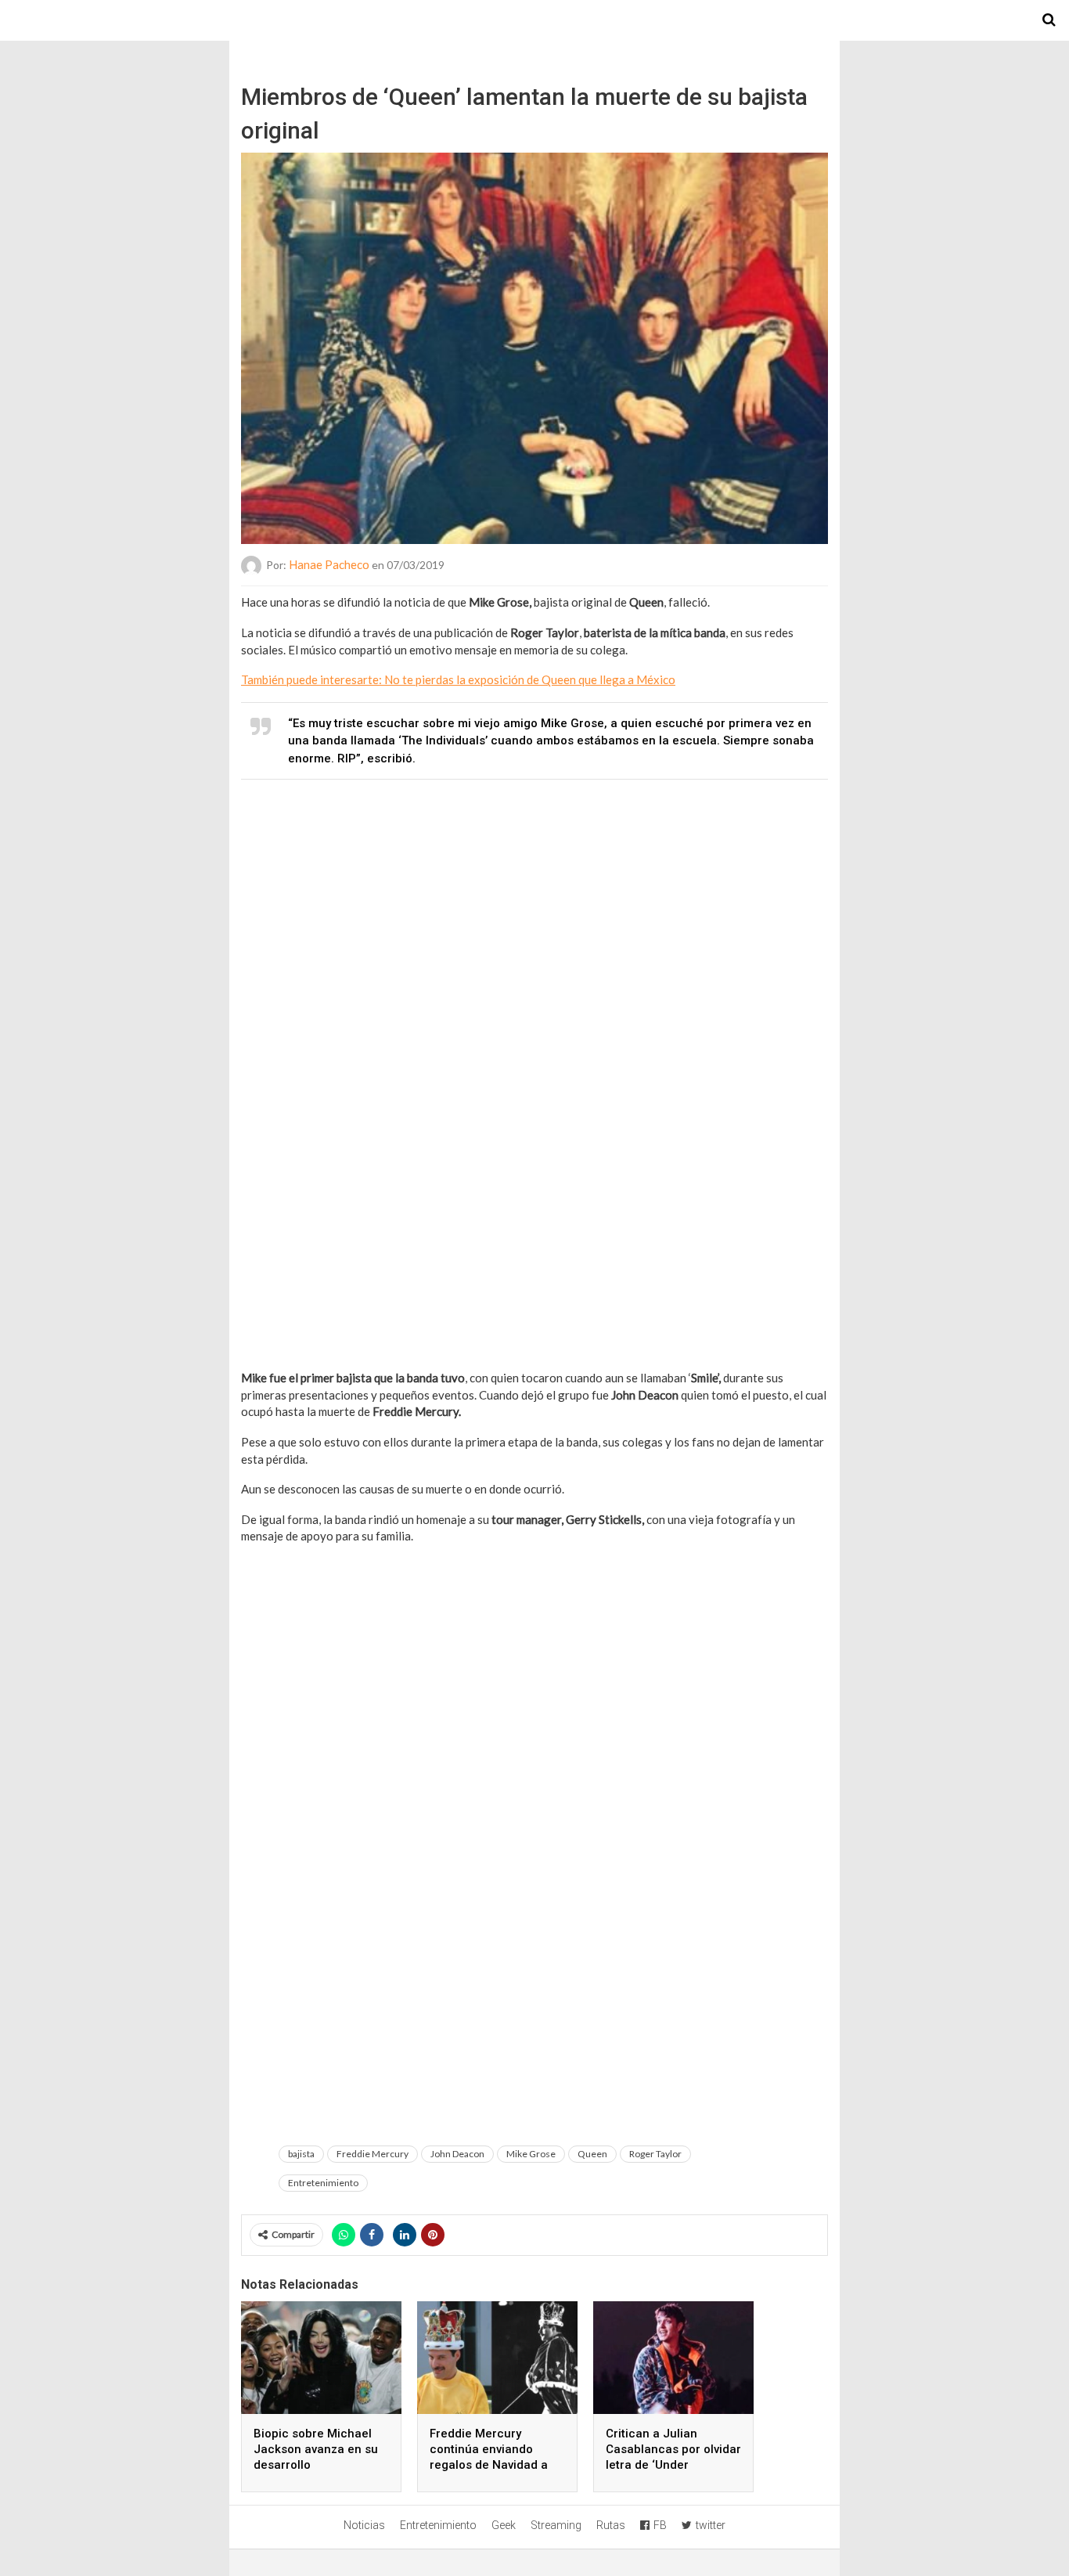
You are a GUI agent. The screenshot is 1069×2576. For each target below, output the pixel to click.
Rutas (611, 2525)
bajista (301, 2154)
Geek (504, 2525)
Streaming (556, 2525)
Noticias (364, 2525)
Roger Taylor (655, 2154)
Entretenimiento (323, 2183)
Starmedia (534, 20)
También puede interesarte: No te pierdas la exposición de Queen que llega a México (458, 679)
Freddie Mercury (373, 2154)
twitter (711, 2525)
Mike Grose (531, 2154)
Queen (592, 2154)
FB (660, 2525)
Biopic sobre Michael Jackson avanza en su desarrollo (316, 2449)
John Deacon (457, 2154)
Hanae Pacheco (329, 564)
